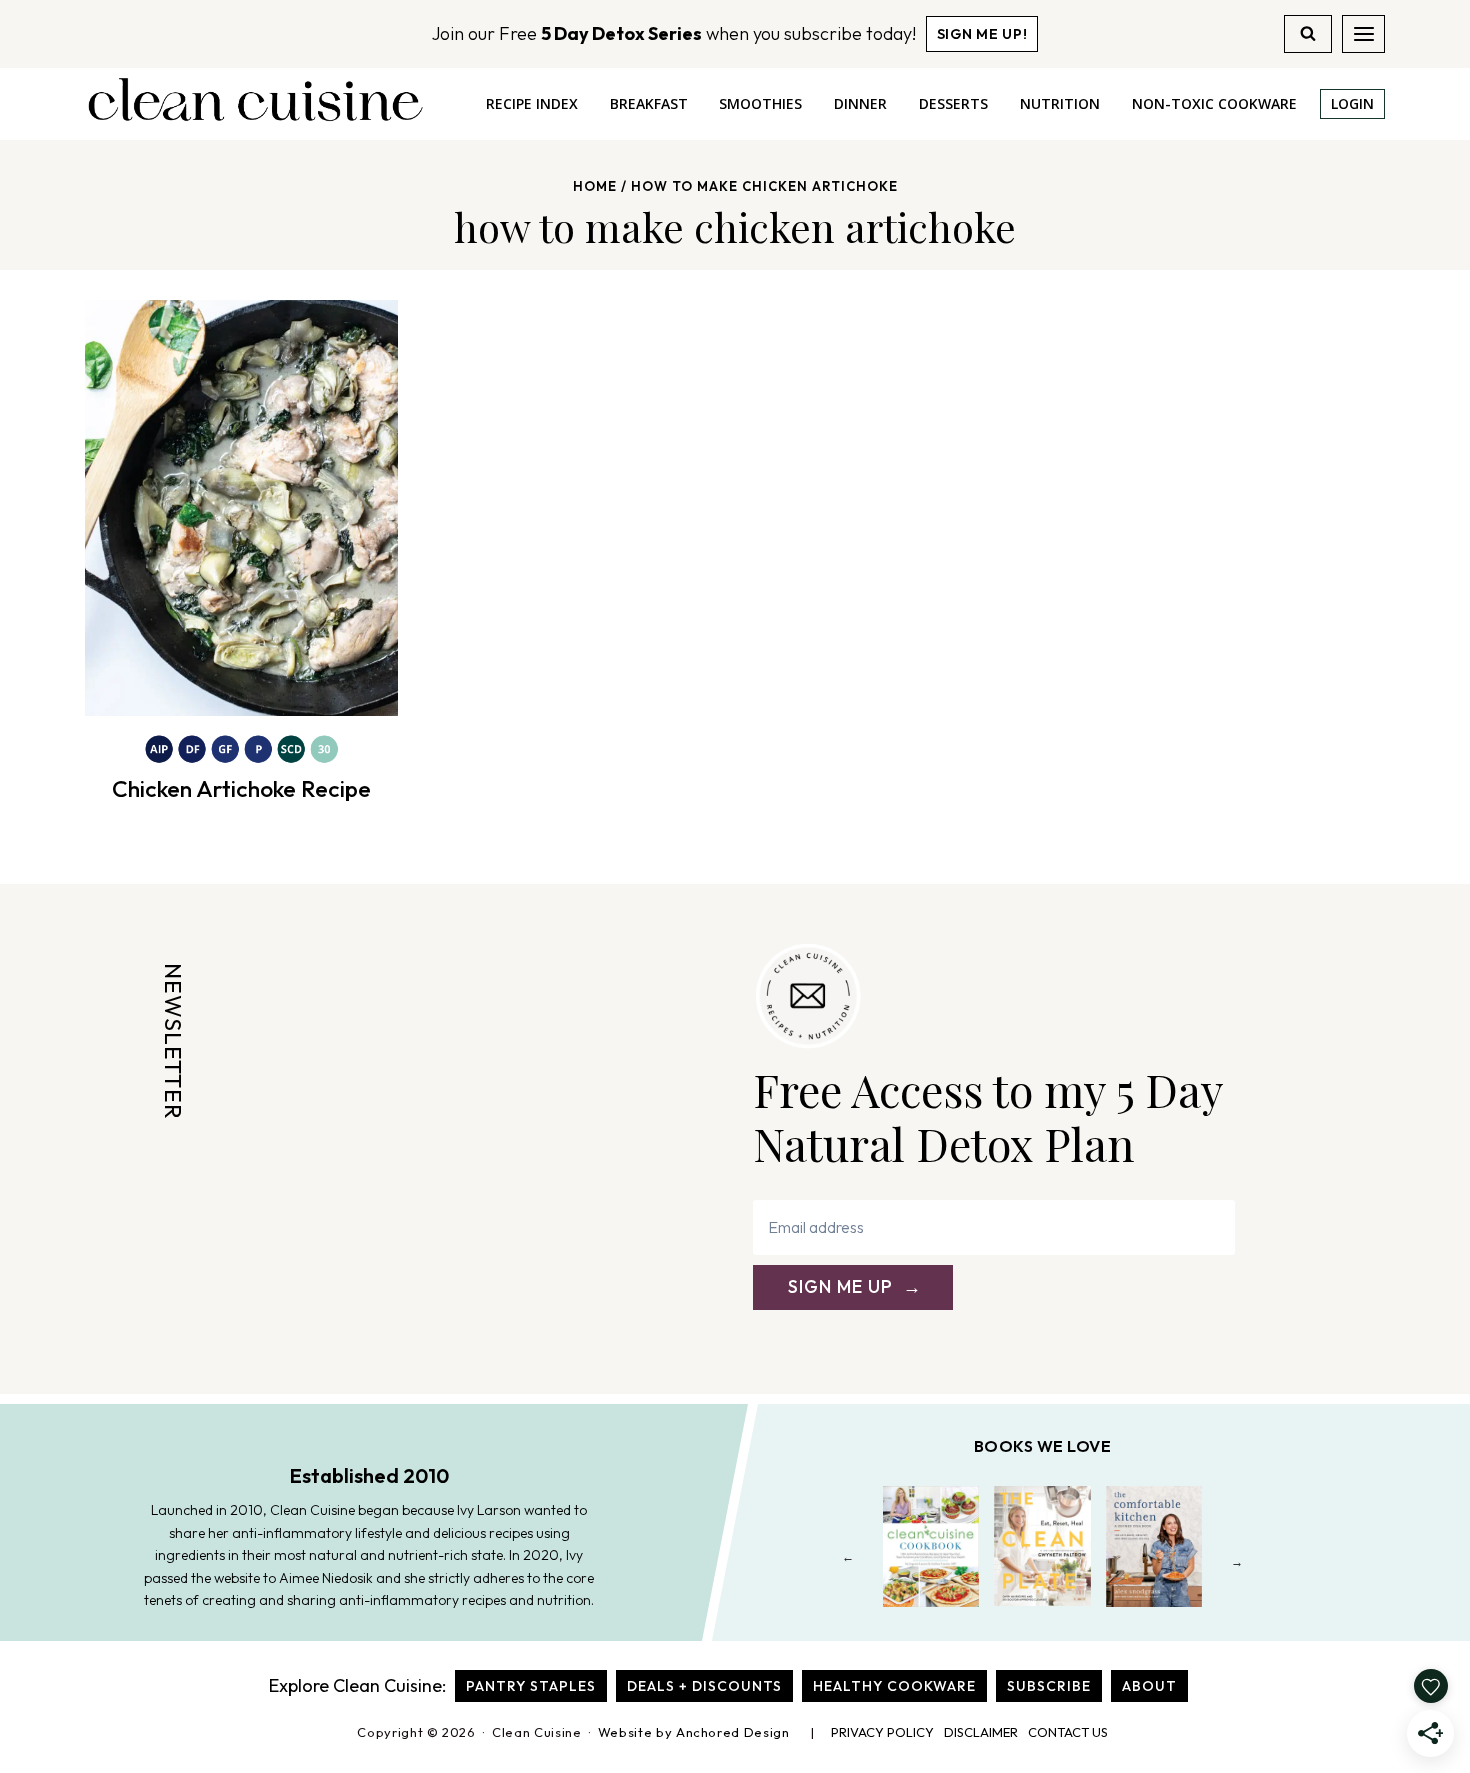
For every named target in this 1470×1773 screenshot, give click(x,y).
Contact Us (1068, 1732)
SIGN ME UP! (982, 34)
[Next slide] (1237, 1561)
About (1149, 1686)
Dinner (860, 103)
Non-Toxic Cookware (1214, 103)
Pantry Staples (531, 1686)
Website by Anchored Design (694, 1732)
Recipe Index (532, 103)
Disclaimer (981, 1732)
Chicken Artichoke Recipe (241, 788)
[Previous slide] (848, 1561)
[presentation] (241, 508)
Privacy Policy (882, 1732)
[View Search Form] (1308, 34)
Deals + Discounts (704, 1686)
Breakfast (649, 103)
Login (1352, 103)
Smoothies (760, 103)
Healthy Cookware (894, 1686)
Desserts (953, 103)
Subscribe (1049, 1686)
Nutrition (1060, 103)
